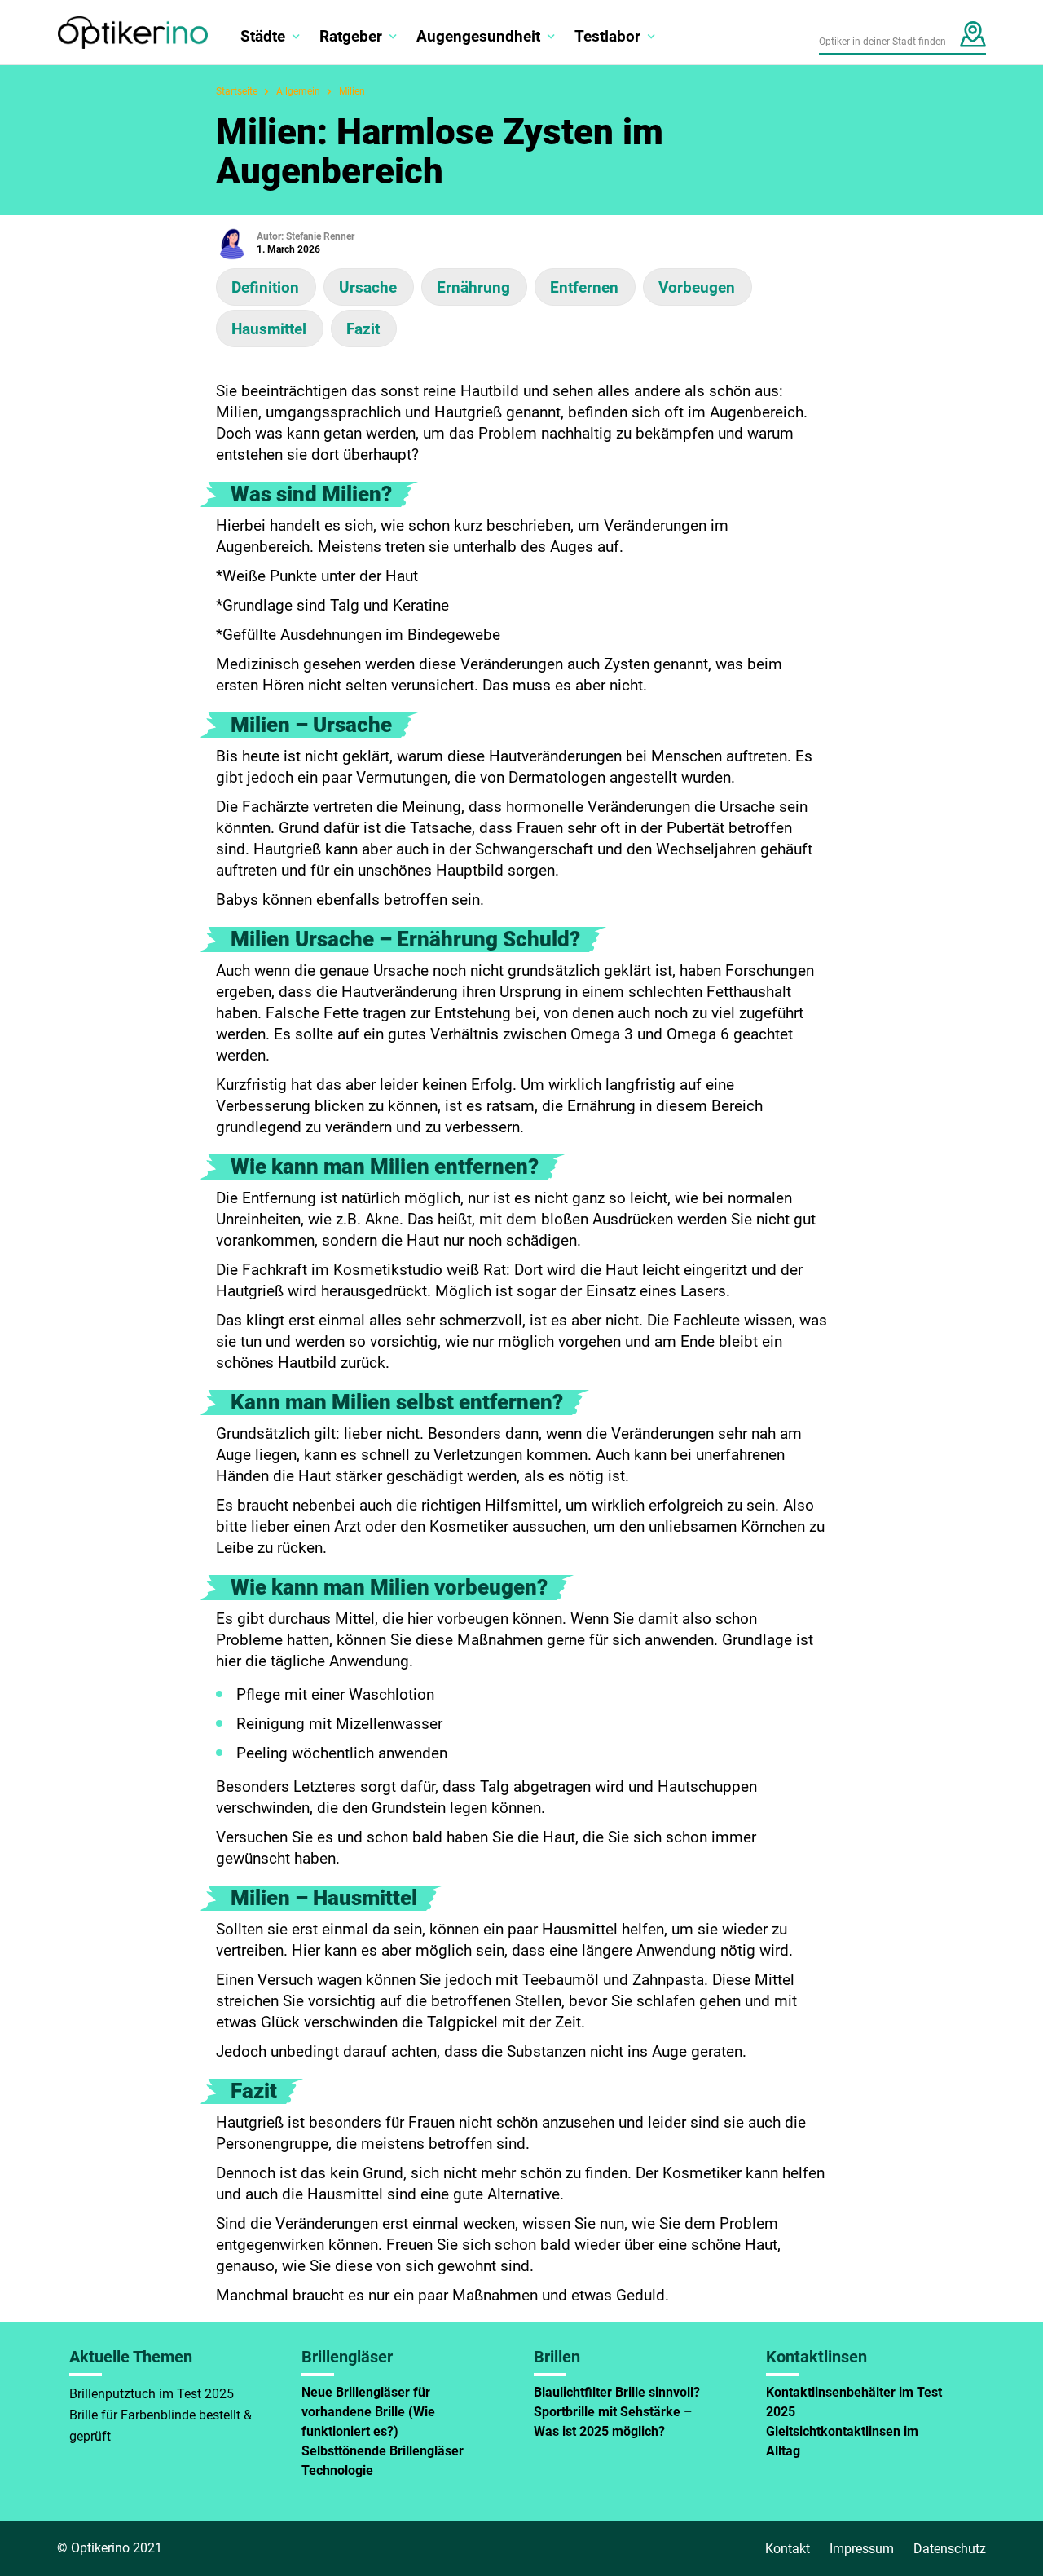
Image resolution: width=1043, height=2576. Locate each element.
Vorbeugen (697, 287)
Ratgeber (351, 36)
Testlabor (607, 36)
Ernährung (473, 287)
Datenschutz (950, 2549)
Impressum (862, 2549)
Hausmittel (269, 329)
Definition (265, 287)
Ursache (368, 287)
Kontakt (788, 2549)
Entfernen (584, 287)
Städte (263, 36)
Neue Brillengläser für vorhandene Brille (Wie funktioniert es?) (368, 2412)
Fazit (363, 329)
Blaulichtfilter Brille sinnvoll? (617, 2392)
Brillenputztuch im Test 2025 (152, 2394)
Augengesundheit (478, 36)
